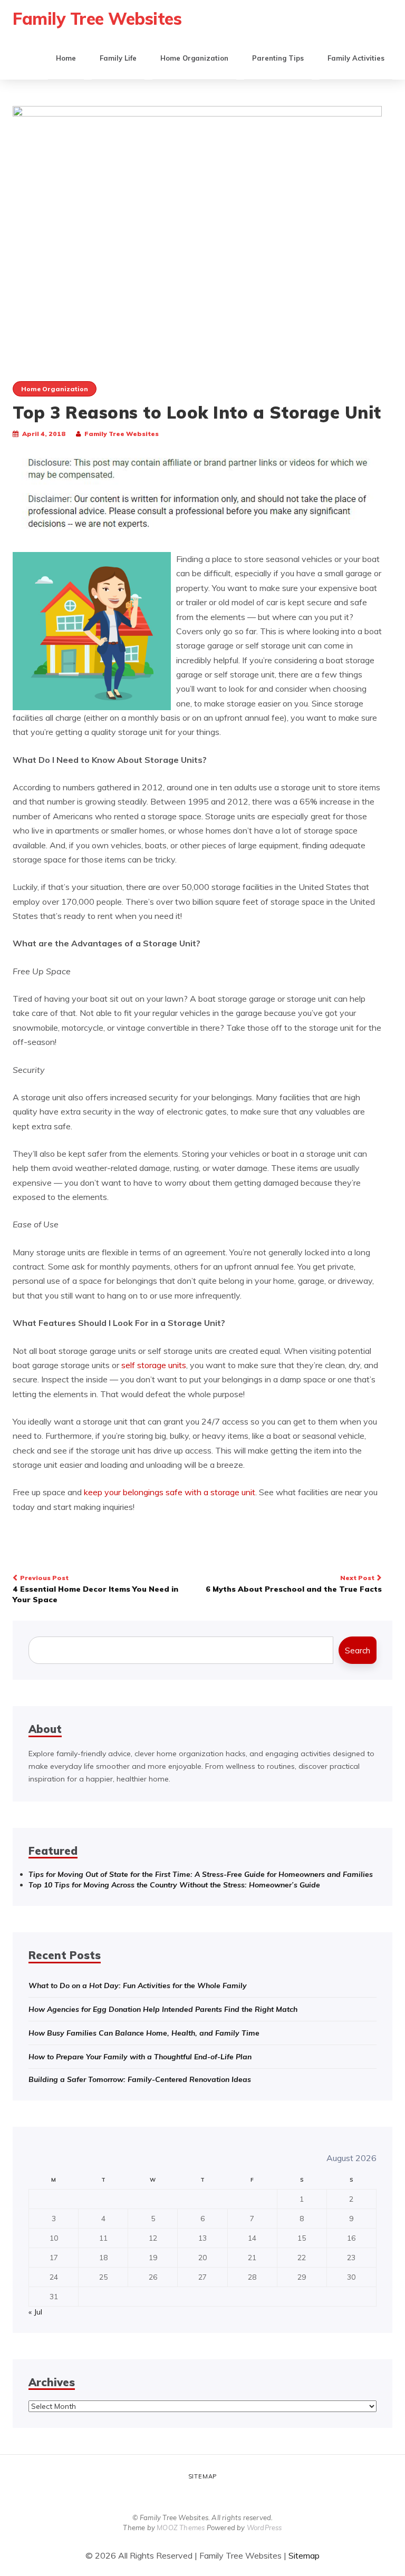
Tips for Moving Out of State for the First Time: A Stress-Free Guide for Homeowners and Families (201, 1874)
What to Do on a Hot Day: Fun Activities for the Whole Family (138, 1986)
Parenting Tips (278, 58)
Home (66, 58)
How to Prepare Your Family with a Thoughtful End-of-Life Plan (140, 2057)
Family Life (118, 58)
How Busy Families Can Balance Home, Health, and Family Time (144, 2033)
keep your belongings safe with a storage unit (170, 1492)
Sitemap (203, 2476)
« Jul (35, 2312)
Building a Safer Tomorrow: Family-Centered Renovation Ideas (140, 2079)
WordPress (264, 2527)
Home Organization (194, 58)
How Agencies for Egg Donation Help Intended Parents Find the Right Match (163, 2009)
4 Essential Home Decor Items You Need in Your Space (95, 1589)
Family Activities (356, 58)
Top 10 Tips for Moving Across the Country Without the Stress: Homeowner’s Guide (174, 1885)
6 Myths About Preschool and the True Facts (294, 1584)
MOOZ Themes (181, 2527)
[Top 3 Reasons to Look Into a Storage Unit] (197, 228)
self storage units (154, 1365)
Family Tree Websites (97, 18)
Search (358, 1650)
